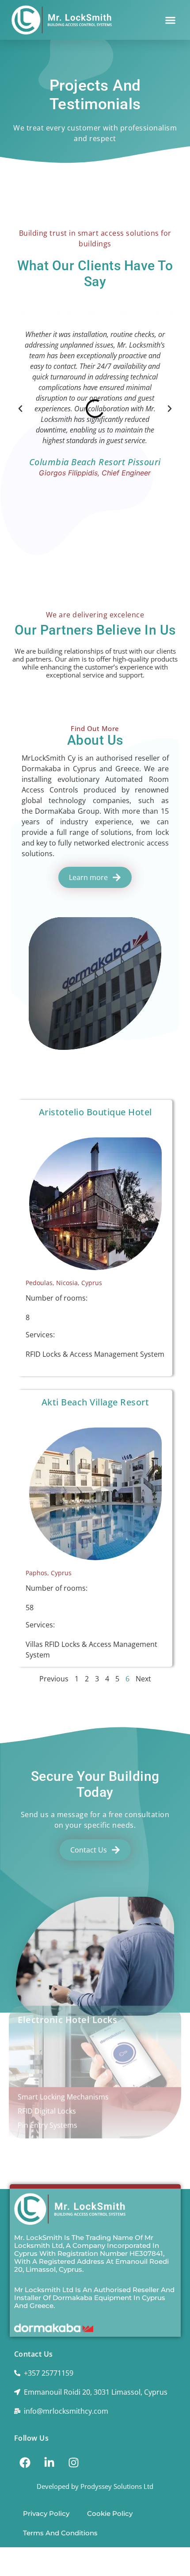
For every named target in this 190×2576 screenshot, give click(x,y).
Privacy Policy (46, 2513)
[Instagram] (74, 2462)
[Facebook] (25, 2462)
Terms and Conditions (60, 2533)
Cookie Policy (110, 2513)
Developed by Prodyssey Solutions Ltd (95, 2486)
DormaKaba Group (67, 811)
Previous (54, 1679)
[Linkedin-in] (49, 2462)
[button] (171, 20)
